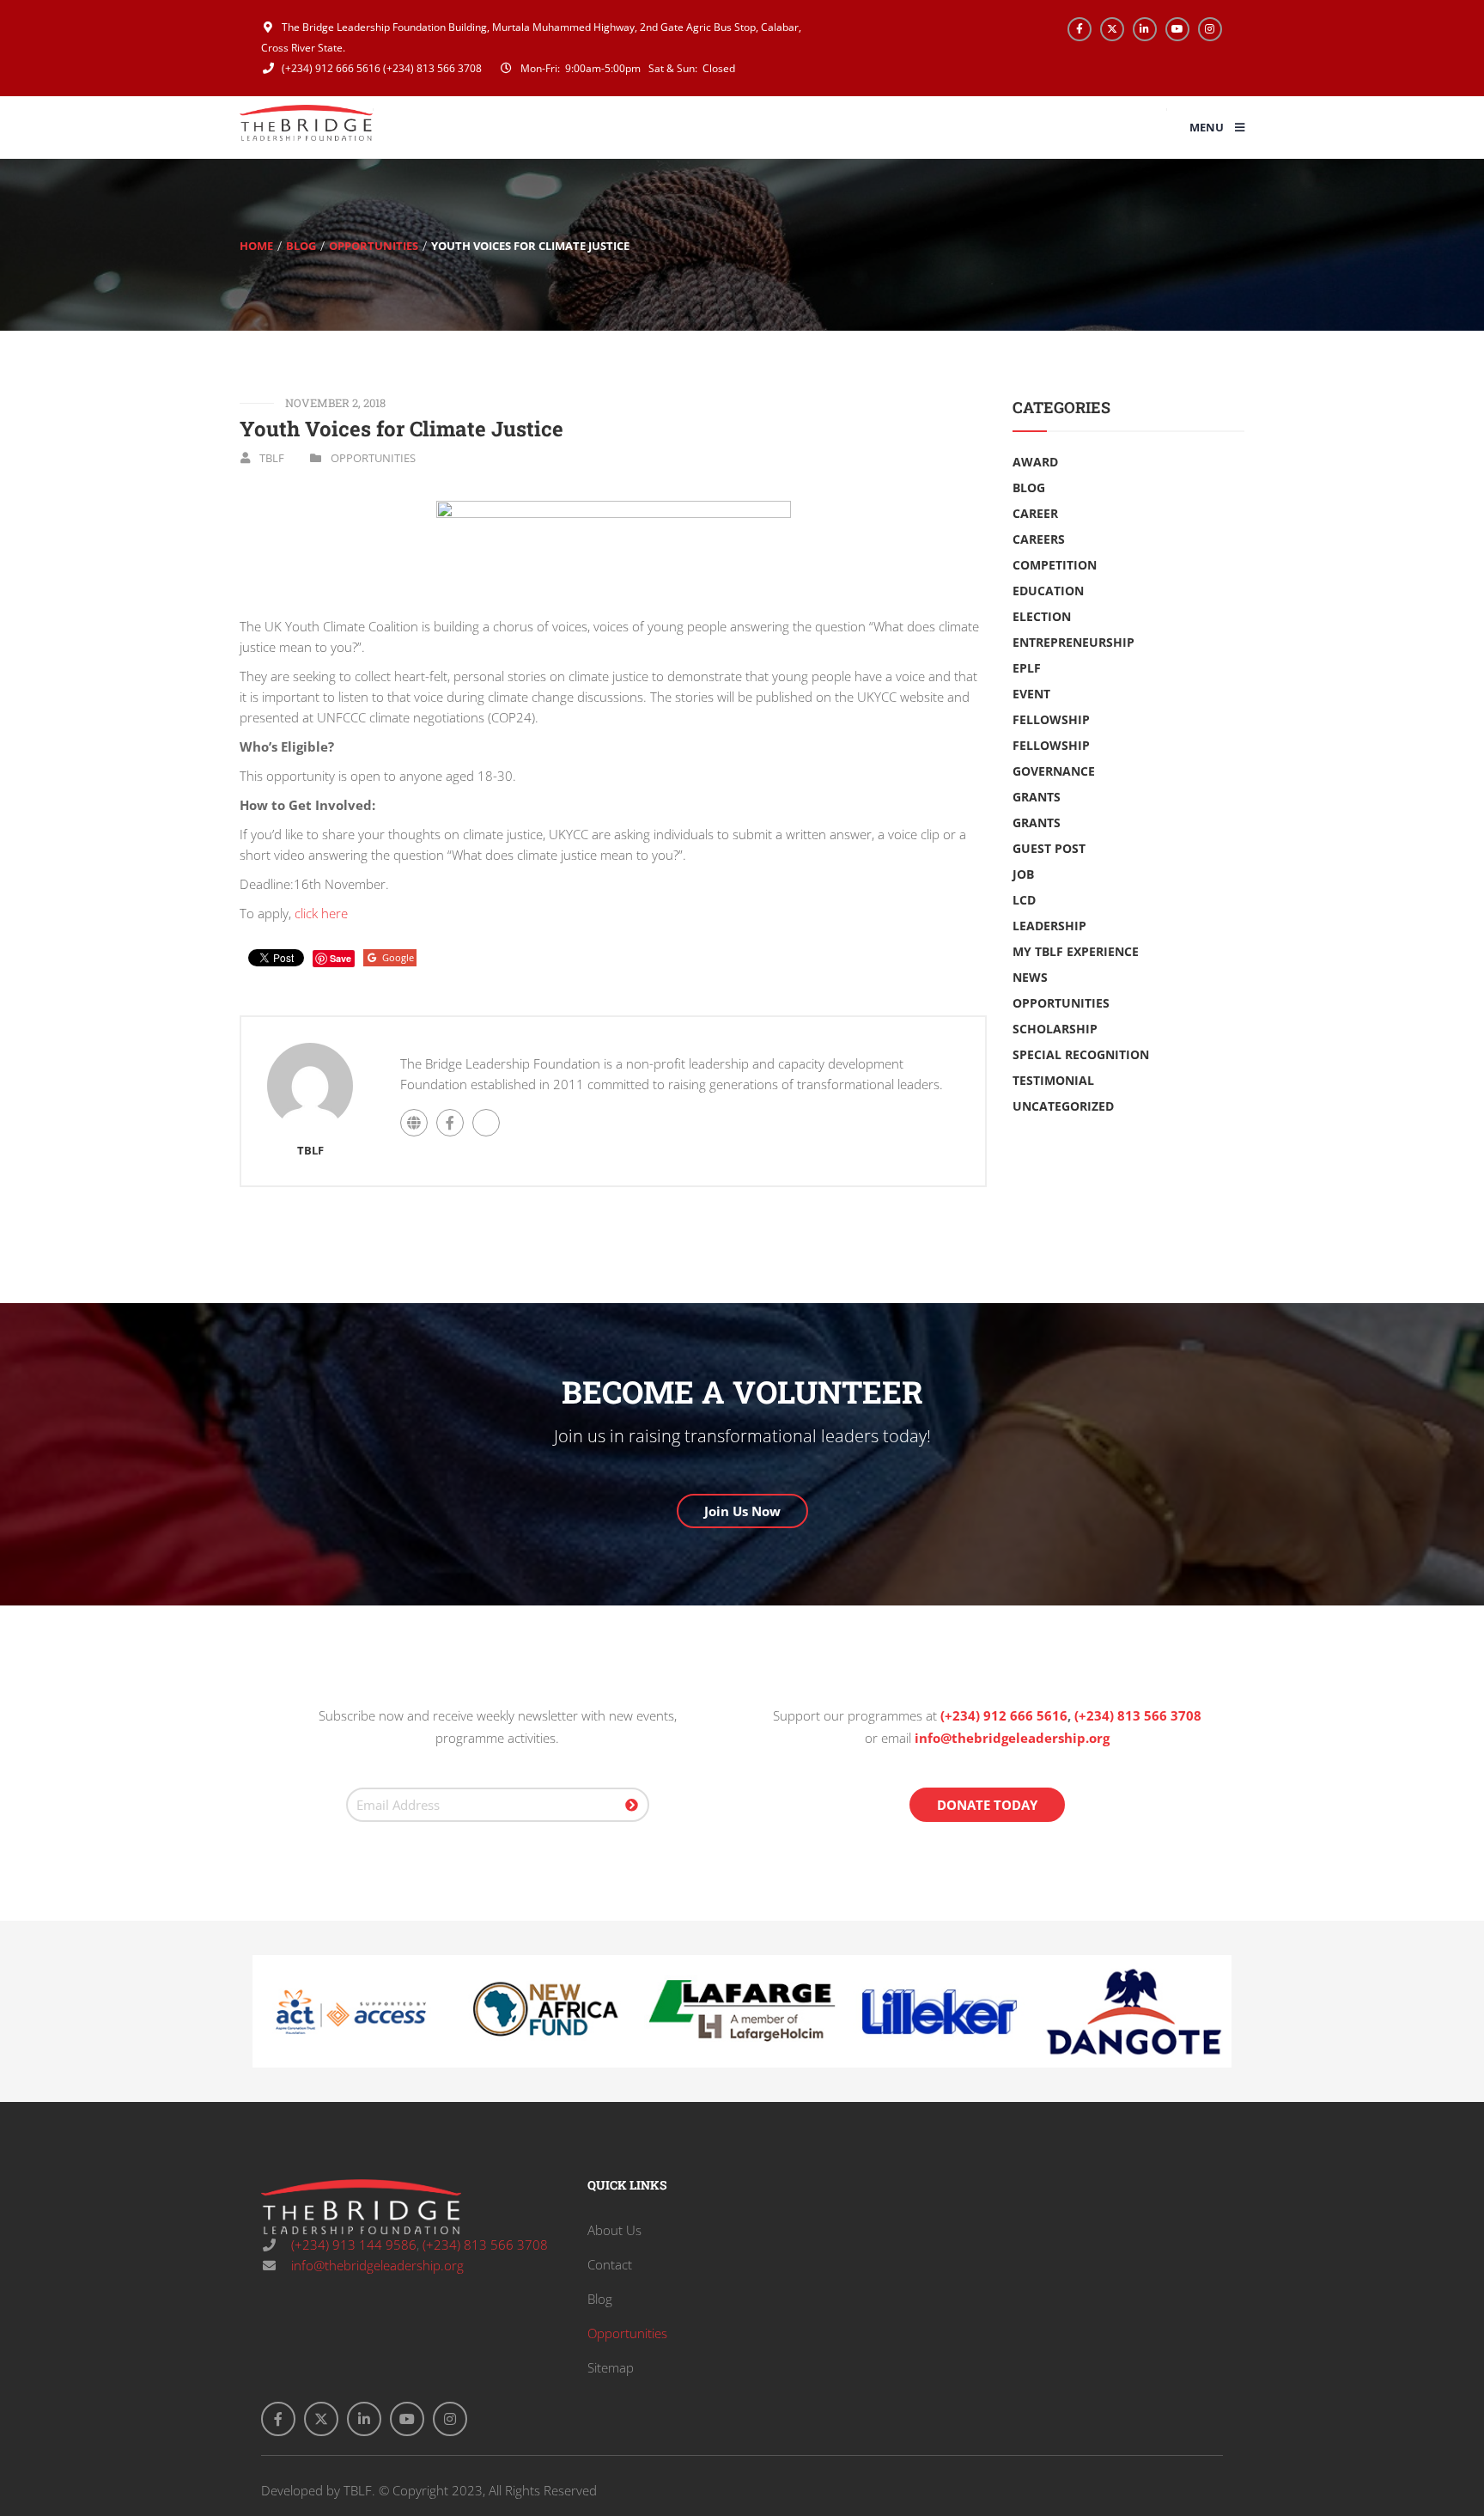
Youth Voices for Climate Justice (401, 429)
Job (1023, 874)
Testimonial (1053, 1080)
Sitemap (611, 2367)
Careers (1039, 539)
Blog (301, 246)
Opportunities (374, 246)
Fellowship (1051, 719)
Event (1031, 694)
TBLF (272, 458)
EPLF (1027, 668)
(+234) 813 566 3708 (432, 68)
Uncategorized (1063, 1106)
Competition (1055, 565)
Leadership (1049, 926)
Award (1035, 462)
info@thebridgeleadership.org (1012, 1738)
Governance (1054, 771)
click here (321, 913)
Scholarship (1055, 1029)
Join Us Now (742, 1511)
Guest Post (1049, 848)
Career (1035, 513)
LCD (1024, 900)
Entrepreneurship (1073, 642)
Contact (610, 2264)
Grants (1037, 797)
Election (1042, 616)
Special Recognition (1081, 1054)
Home (256, 246)
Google (398, 957)
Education (1048, 591)
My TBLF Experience (1076, 951)
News (1030, 977)
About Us (614, 2230)
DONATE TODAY (987, 1805)
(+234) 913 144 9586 (352, 2245)
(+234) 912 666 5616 (330, 68)
